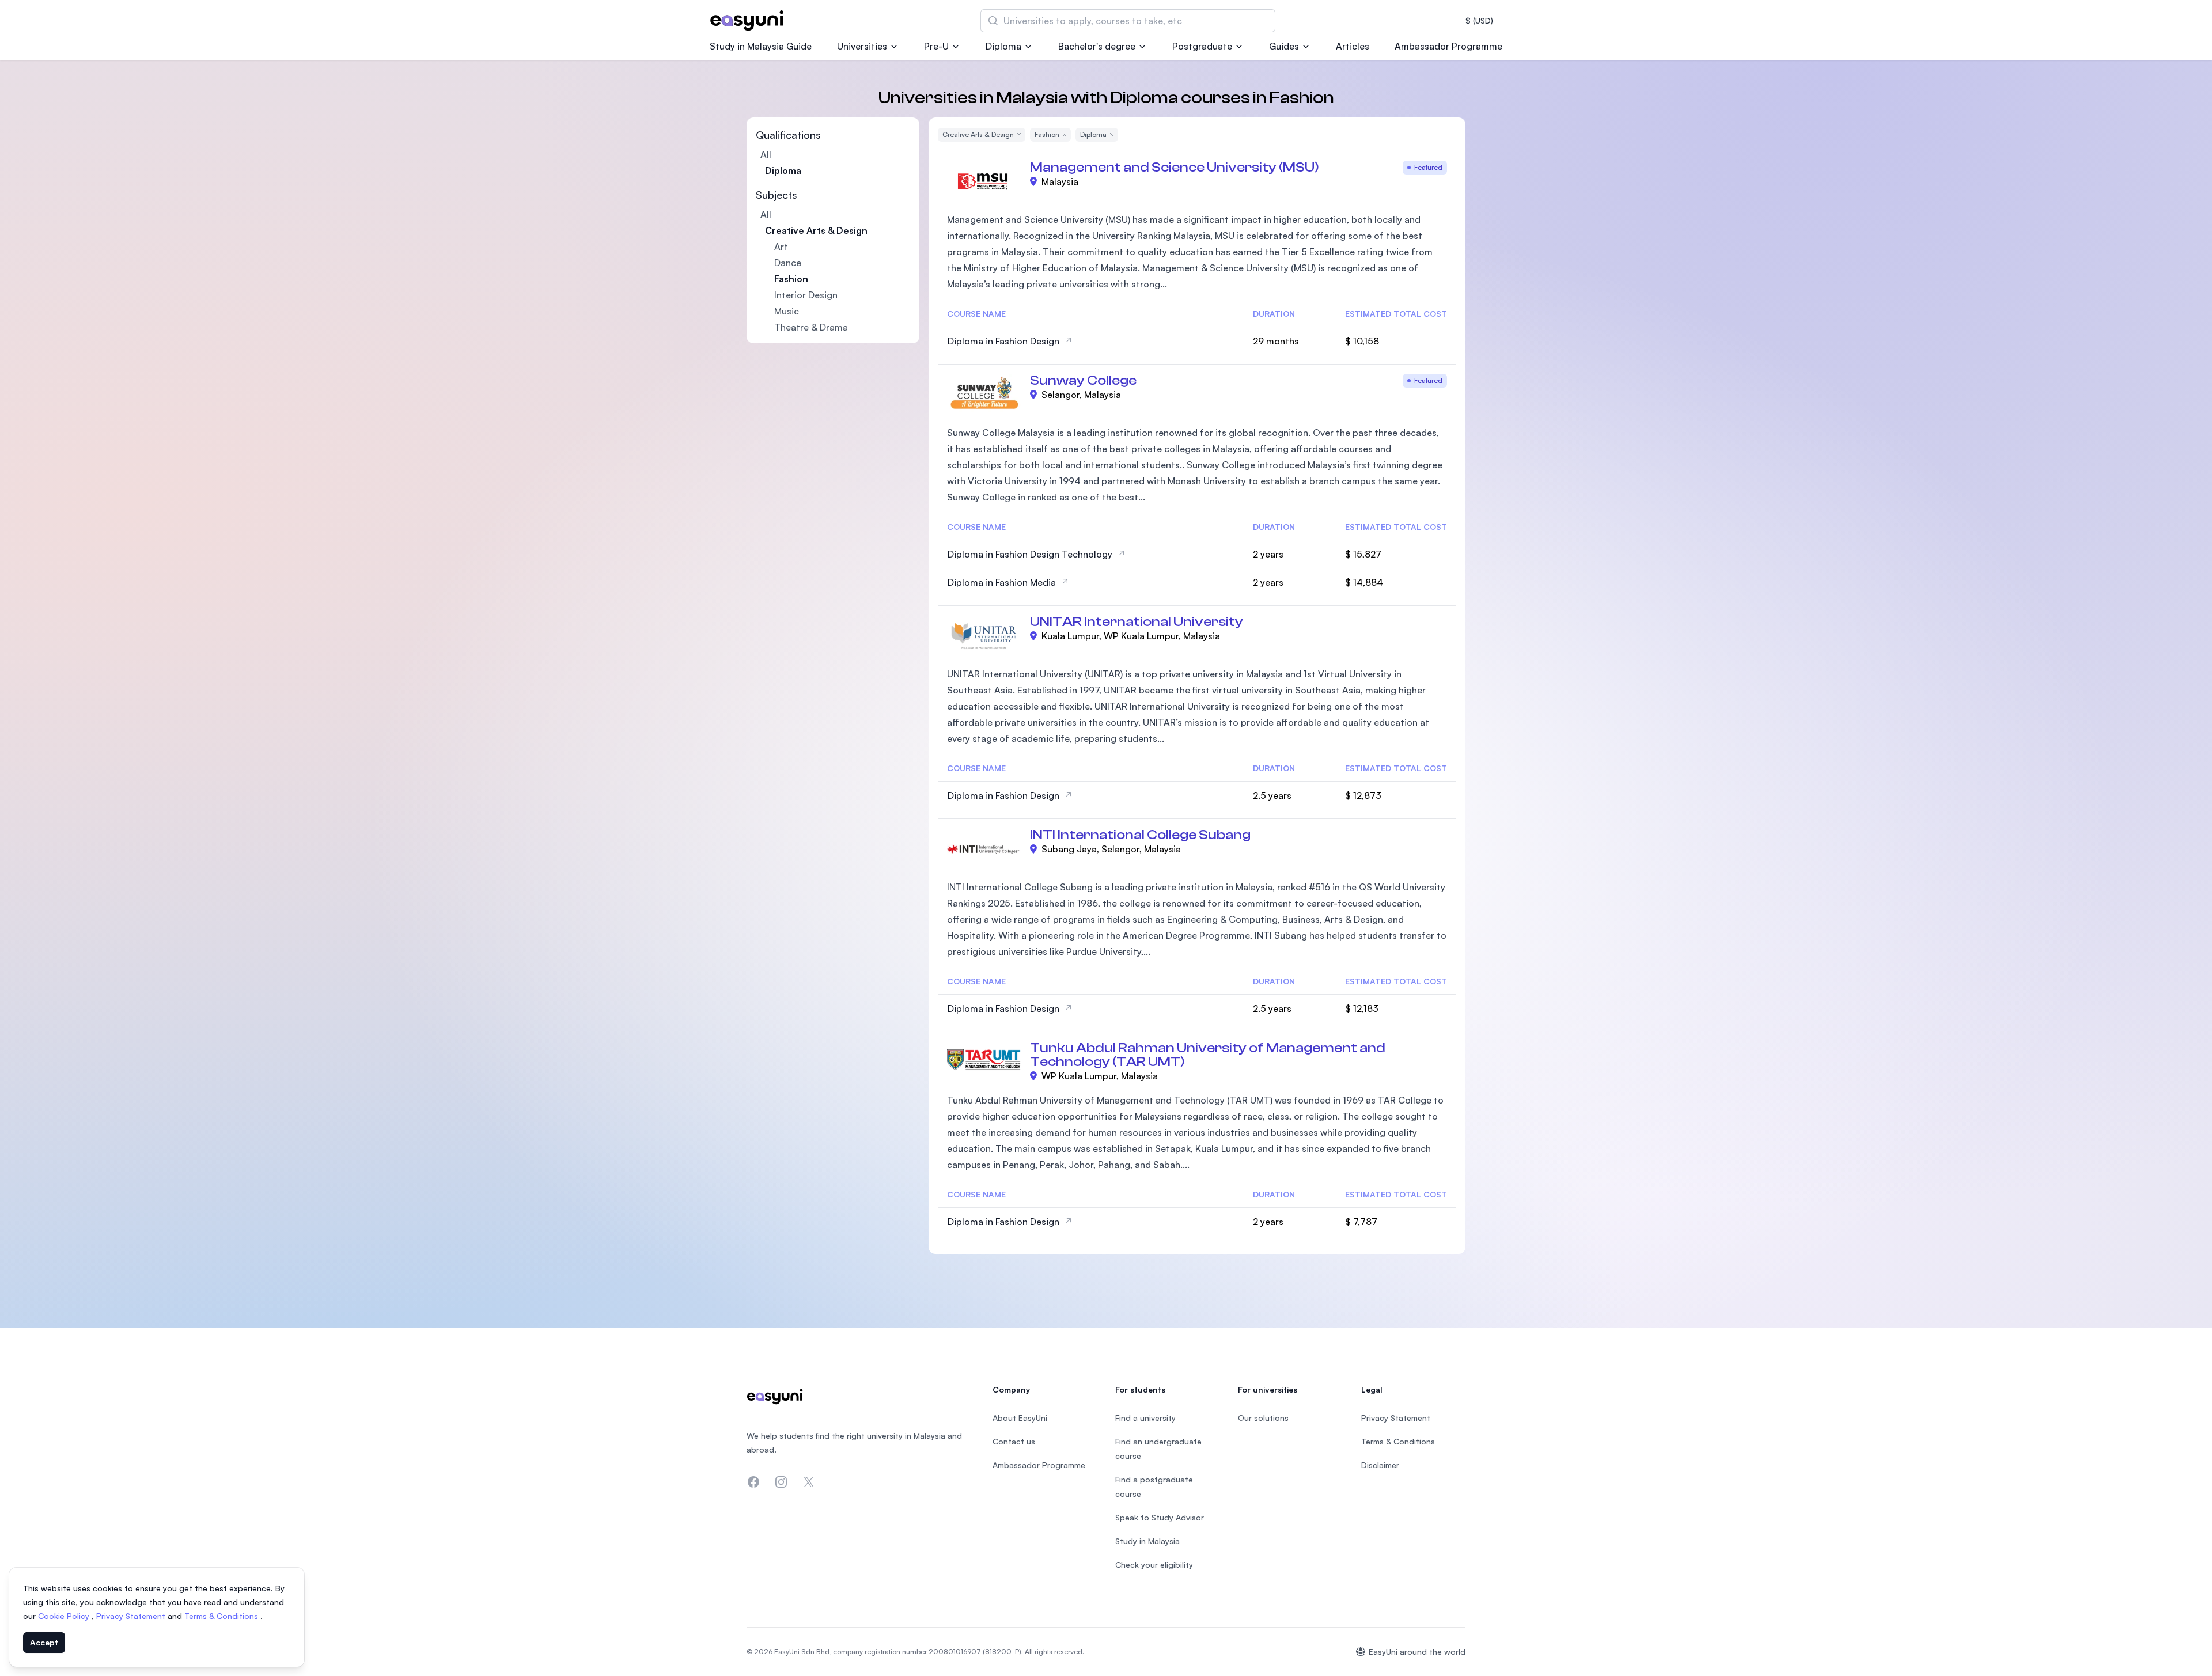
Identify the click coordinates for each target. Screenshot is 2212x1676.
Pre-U (936, 46)
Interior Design (806, 295)
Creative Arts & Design (816, 230)
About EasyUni (1020, 1418)
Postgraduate (1202, 46)
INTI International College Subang (1140, 835)
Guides (1284, 46)
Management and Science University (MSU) (1175, 167)
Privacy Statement (132, 1616)
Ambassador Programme (1448, 46)
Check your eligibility (1154, 1565)
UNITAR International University (1137, 622)
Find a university (1145, 1418)
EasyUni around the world (1417, 1652)
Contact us (1014, 1441)
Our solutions (1263, 1418)
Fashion (791, 279)
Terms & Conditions (222, 1616)
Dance (788, 263)
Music (787, 311)
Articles (1353, 46)
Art (781, 247)
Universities (862, 46)
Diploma (1003, 46)
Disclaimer (1380, 1465)
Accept (44, 1642)
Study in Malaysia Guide (761, 46)
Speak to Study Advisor (1160, 1517)
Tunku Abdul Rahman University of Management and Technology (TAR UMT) (1208, 1055)
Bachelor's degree (1097, 46)
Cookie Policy (65, 1616)
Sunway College (1083, 380)
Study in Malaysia (1147, 1541)
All (766, 154)
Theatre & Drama (811, 327)
